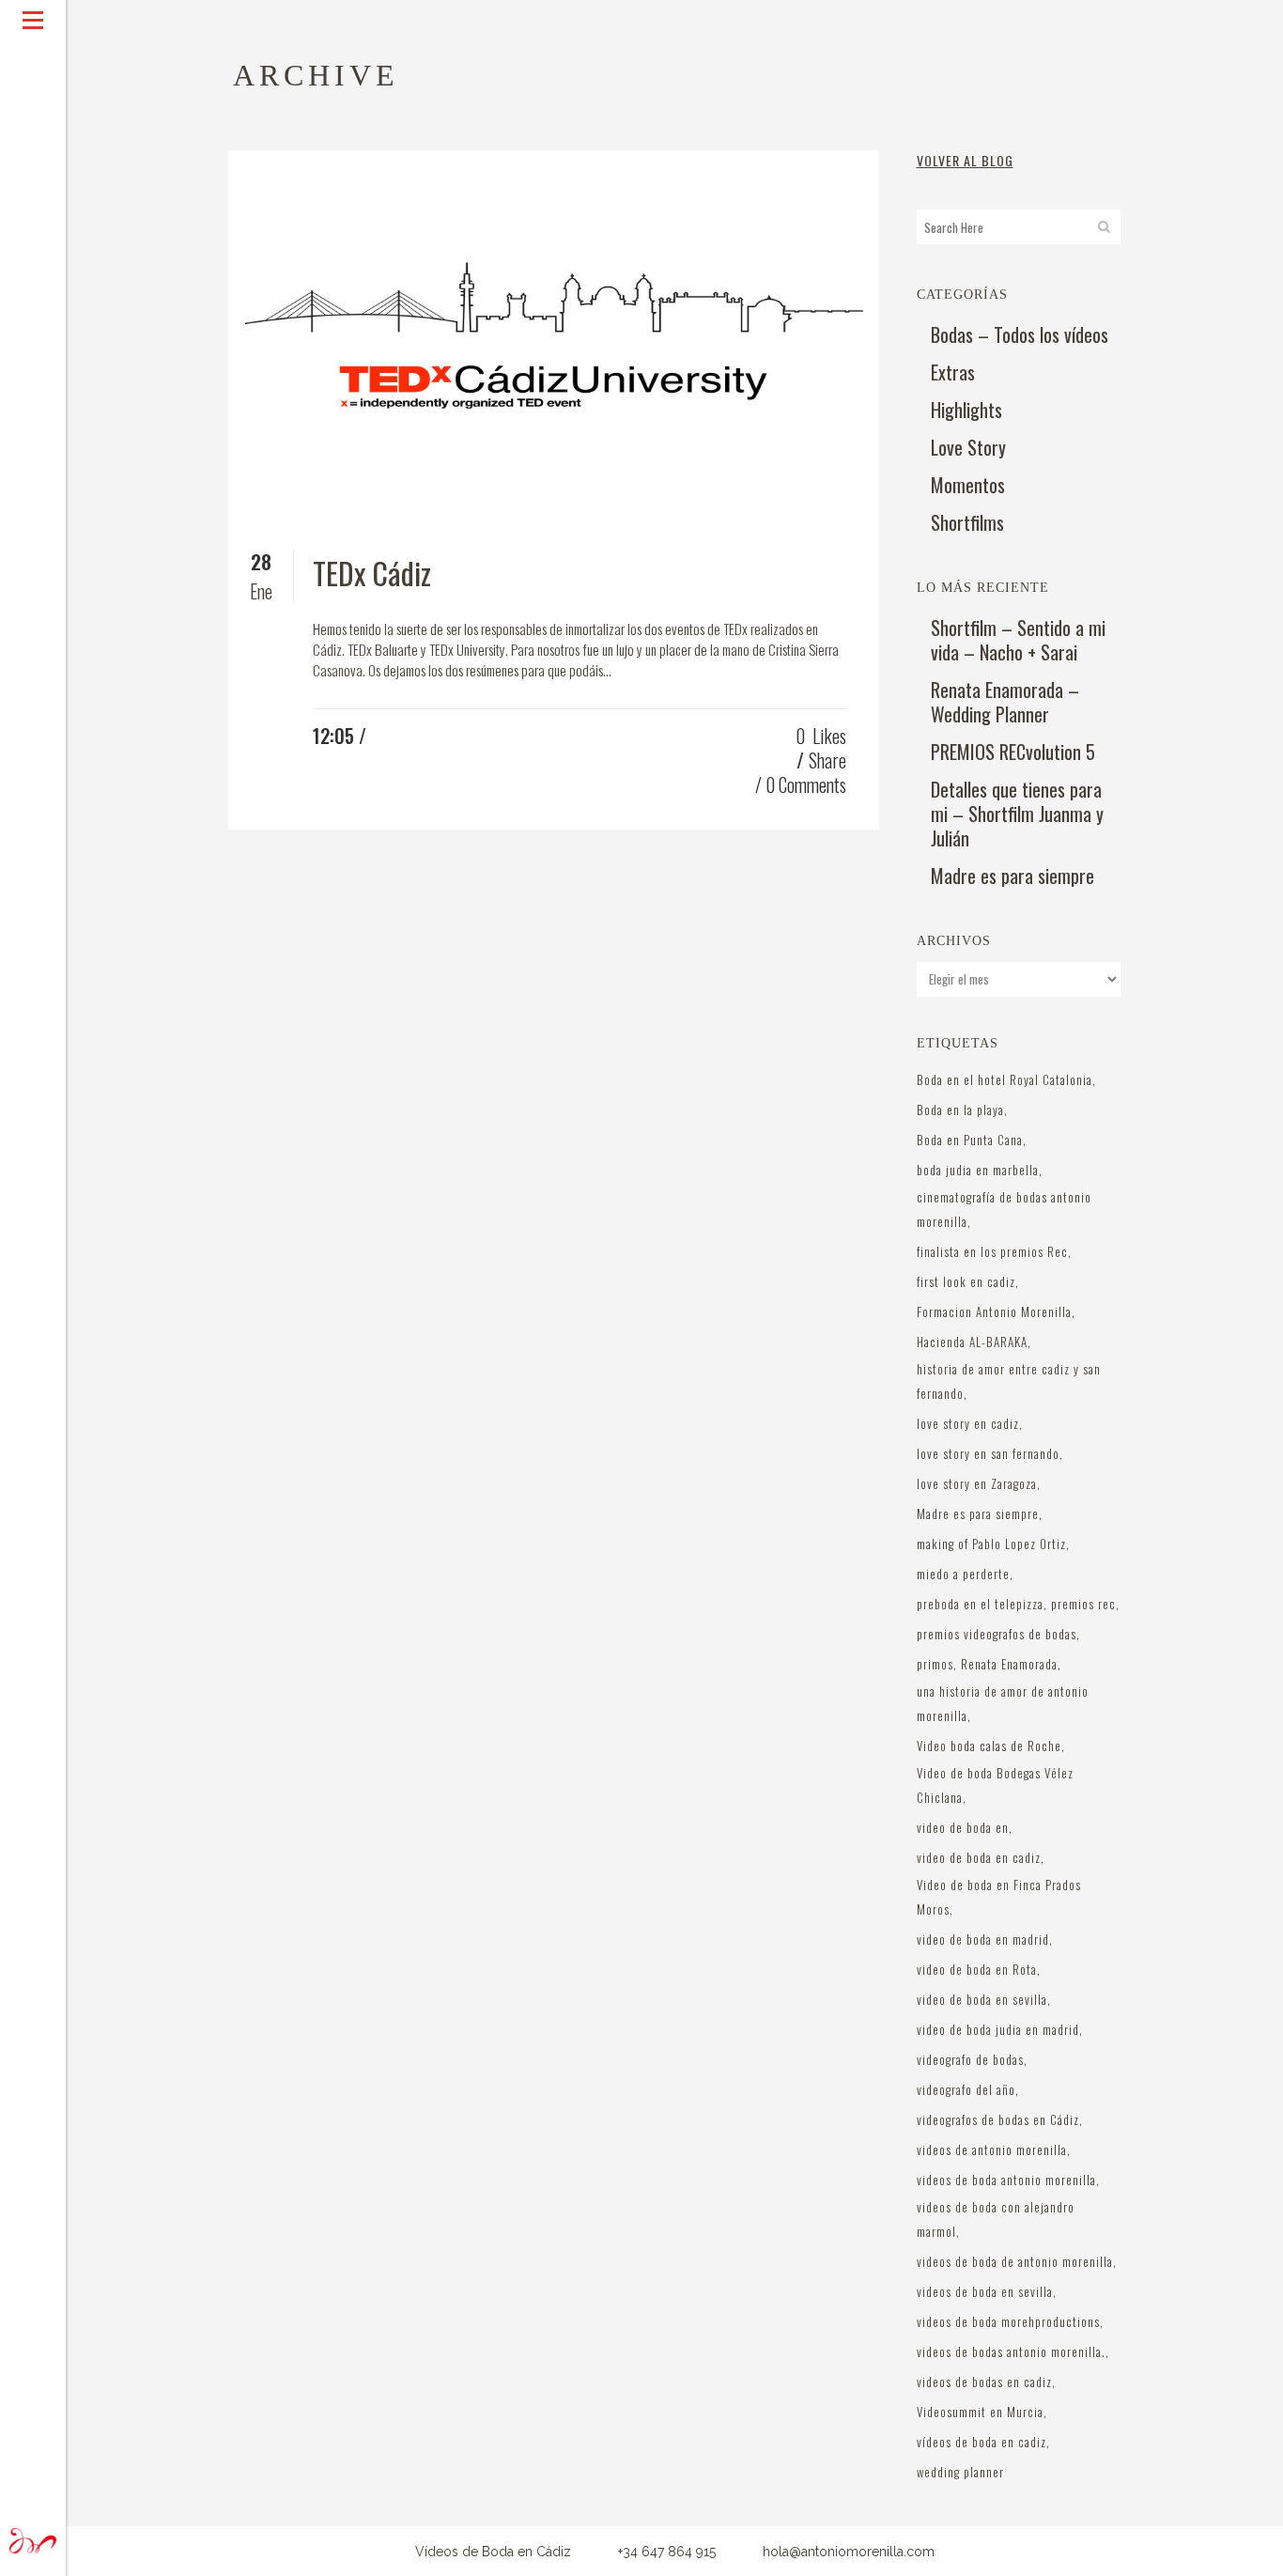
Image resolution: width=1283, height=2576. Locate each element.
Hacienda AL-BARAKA (972, 1342)
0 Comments (806, 784)
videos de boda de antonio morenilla (1015, 2261)
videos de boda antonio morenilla (1006, 2180)
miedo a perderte (963, 1574)
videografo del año (966, 2089)
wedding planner (960, 2472)
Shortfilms (967, 522)
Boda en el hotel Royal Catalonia (1005, 1079)
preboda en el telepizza (980, 1604)
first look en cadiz (966, 1281)
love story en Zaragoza (977, 1483)
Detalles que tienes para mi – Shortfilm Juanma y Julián (1017, 814)
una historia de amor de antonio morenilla (1003, 1703)
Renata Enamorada (1009, 1664)
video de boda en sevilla (982, 1999)
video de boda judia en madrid (998, 2029)
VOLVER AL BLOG (965, 160)
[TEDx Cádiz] (554, 334)
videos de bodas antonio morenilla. (1011, 2351)
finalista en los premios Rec (992, 1251)
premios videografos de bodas (997, 1634)
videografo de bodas (970, 2059)
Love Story (968, 447)
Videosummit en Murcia (980, 2412)
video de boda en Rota (977, 1969)
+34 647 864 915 (667, 2552)
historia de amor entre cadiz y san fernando (1009, 1381)
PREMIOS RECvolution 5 (1013, 752)
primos (935, 1664)
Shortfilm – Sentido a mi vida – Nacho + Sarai (1018, 640)
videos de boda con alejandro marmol (996, 2219)
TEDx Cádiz (372, 573)
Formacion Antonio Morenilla (994, 1311)
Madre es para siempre (1012, 876)
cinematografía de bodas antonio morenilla (1004, 1209)
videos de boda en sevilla (985, 2291)
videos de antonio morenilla (992, 2149)
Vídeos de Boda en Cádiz (493, 2552)
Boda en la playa (960, 1110)
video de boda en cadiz (979, 1857)
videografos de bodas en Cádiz (998, 2119)
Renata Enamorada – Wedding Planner (1005, 702)
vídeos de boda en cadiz (982, 2442)
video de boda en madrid (983, 1939)
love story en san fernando (988, 1453)
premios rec (1083, 1604)
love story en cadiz (968, 1423)
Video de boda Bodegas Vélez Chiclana (995, 1785)
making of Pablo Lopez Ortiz (991, 1544)
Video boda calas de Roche (989, 1746)
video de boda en (963, 1827)
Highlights (966, 410)
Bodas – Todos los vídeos (1020, 334)
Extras (953, 372)
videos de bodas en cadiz (984, 2382)
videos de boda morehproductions (1008, 2321)
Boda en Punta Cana (970, 1140)
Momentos (968, 485)
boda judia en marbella (978, 1170)
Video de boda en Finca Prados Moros (999, 1897)
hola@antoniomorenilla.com (849, 2552)
